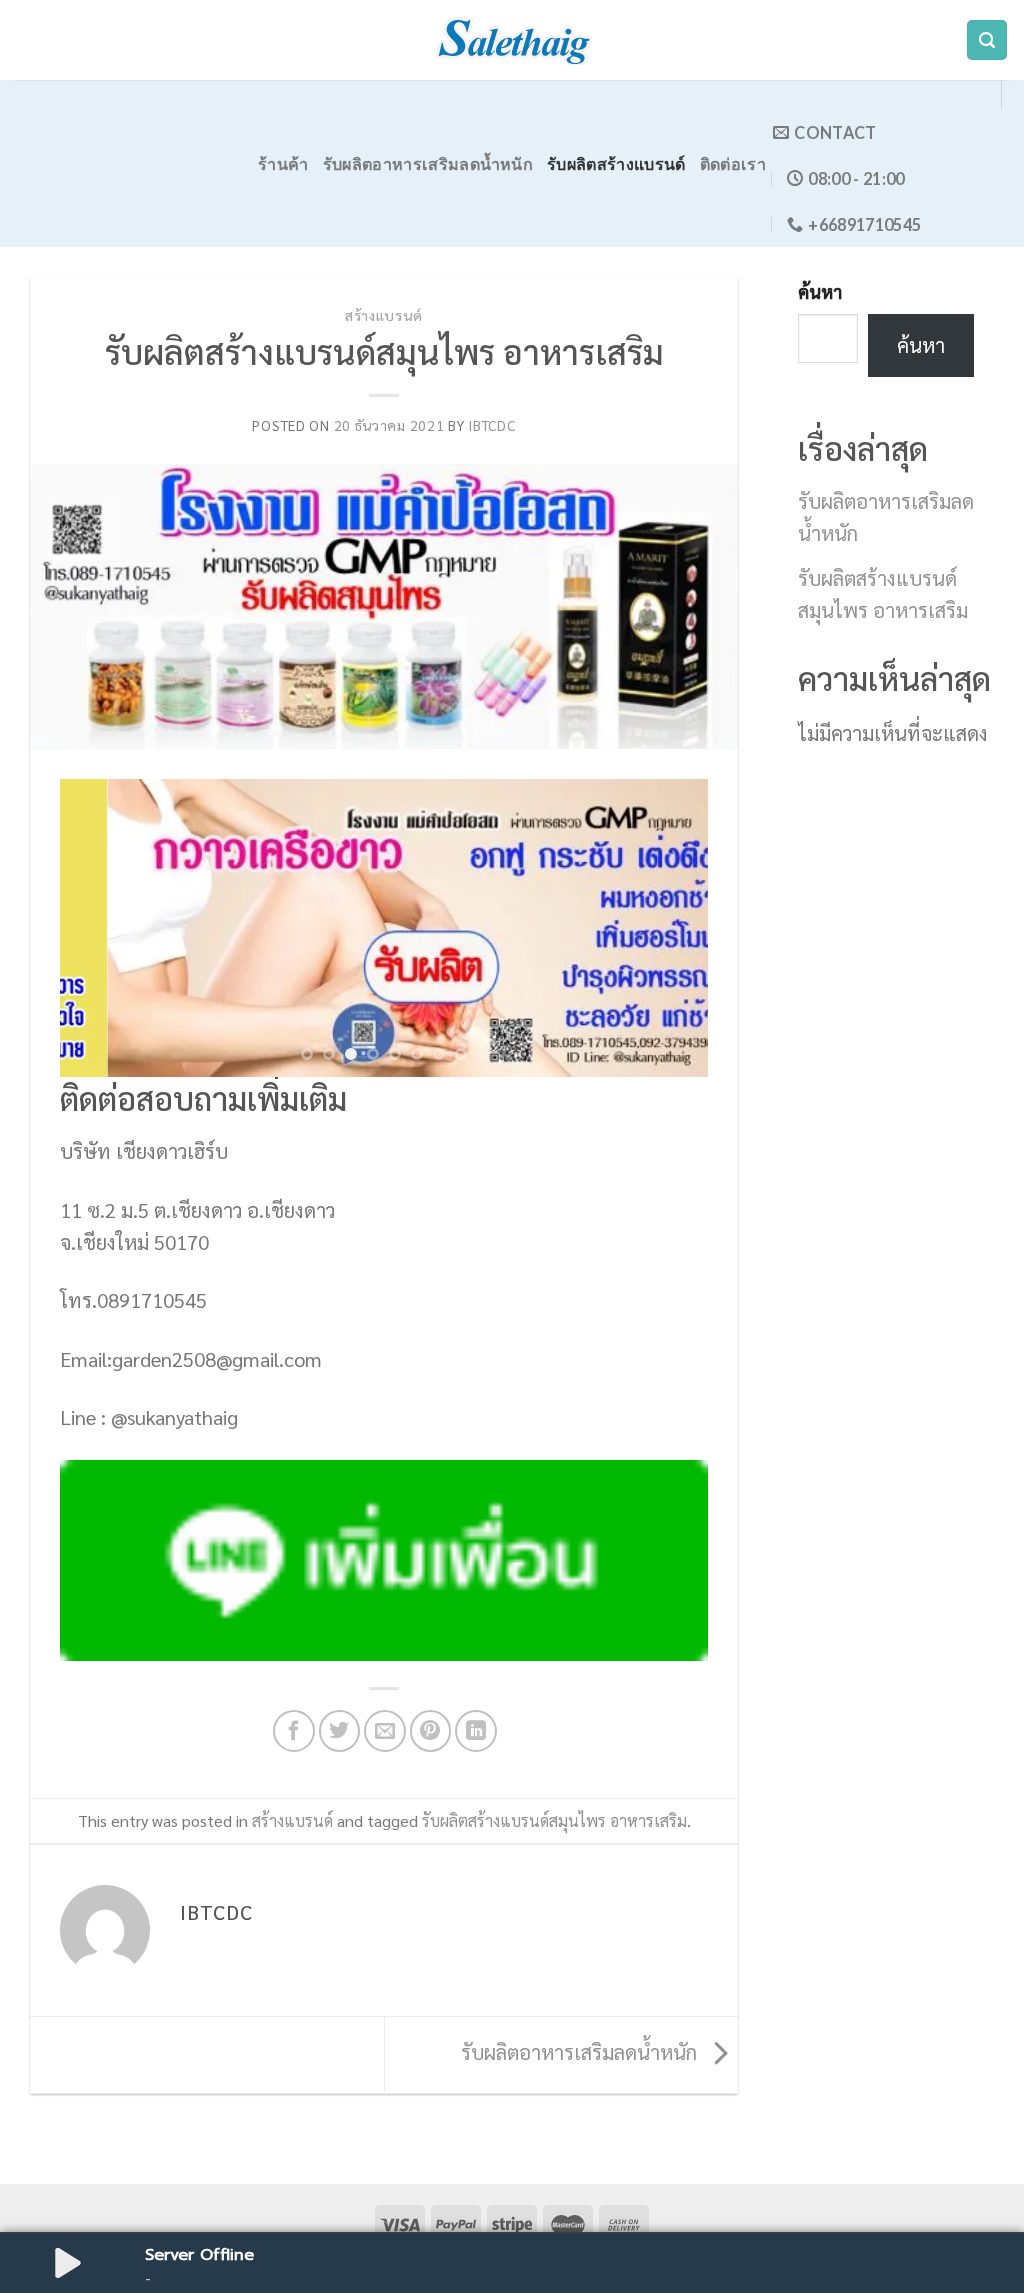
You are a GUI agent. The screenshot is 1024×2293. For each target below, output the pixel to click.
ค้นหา (820, 291)
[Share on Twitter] (340, 1731)
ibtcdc (491, 425)
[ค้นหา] (987, 40)
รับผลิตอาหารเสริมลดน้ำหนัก (428, 163)
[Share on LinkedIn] (476, 1731)
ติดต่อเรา (733, 163)
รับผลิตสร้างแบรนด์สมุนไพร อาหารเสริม (554, 1820)
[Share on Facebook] (294, 1731)
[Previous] (98, 928)
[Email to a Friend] (385, 1731)
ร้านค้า (283, 163)
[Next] (670, 928)
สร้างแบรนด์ (384, 315)
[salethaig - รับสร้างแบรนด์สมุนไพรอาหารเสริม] (512, 40)
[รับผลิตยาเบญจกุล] (384, 928)
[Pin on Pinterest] (431, 1731)
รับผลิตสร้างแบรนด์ (616, 163)
